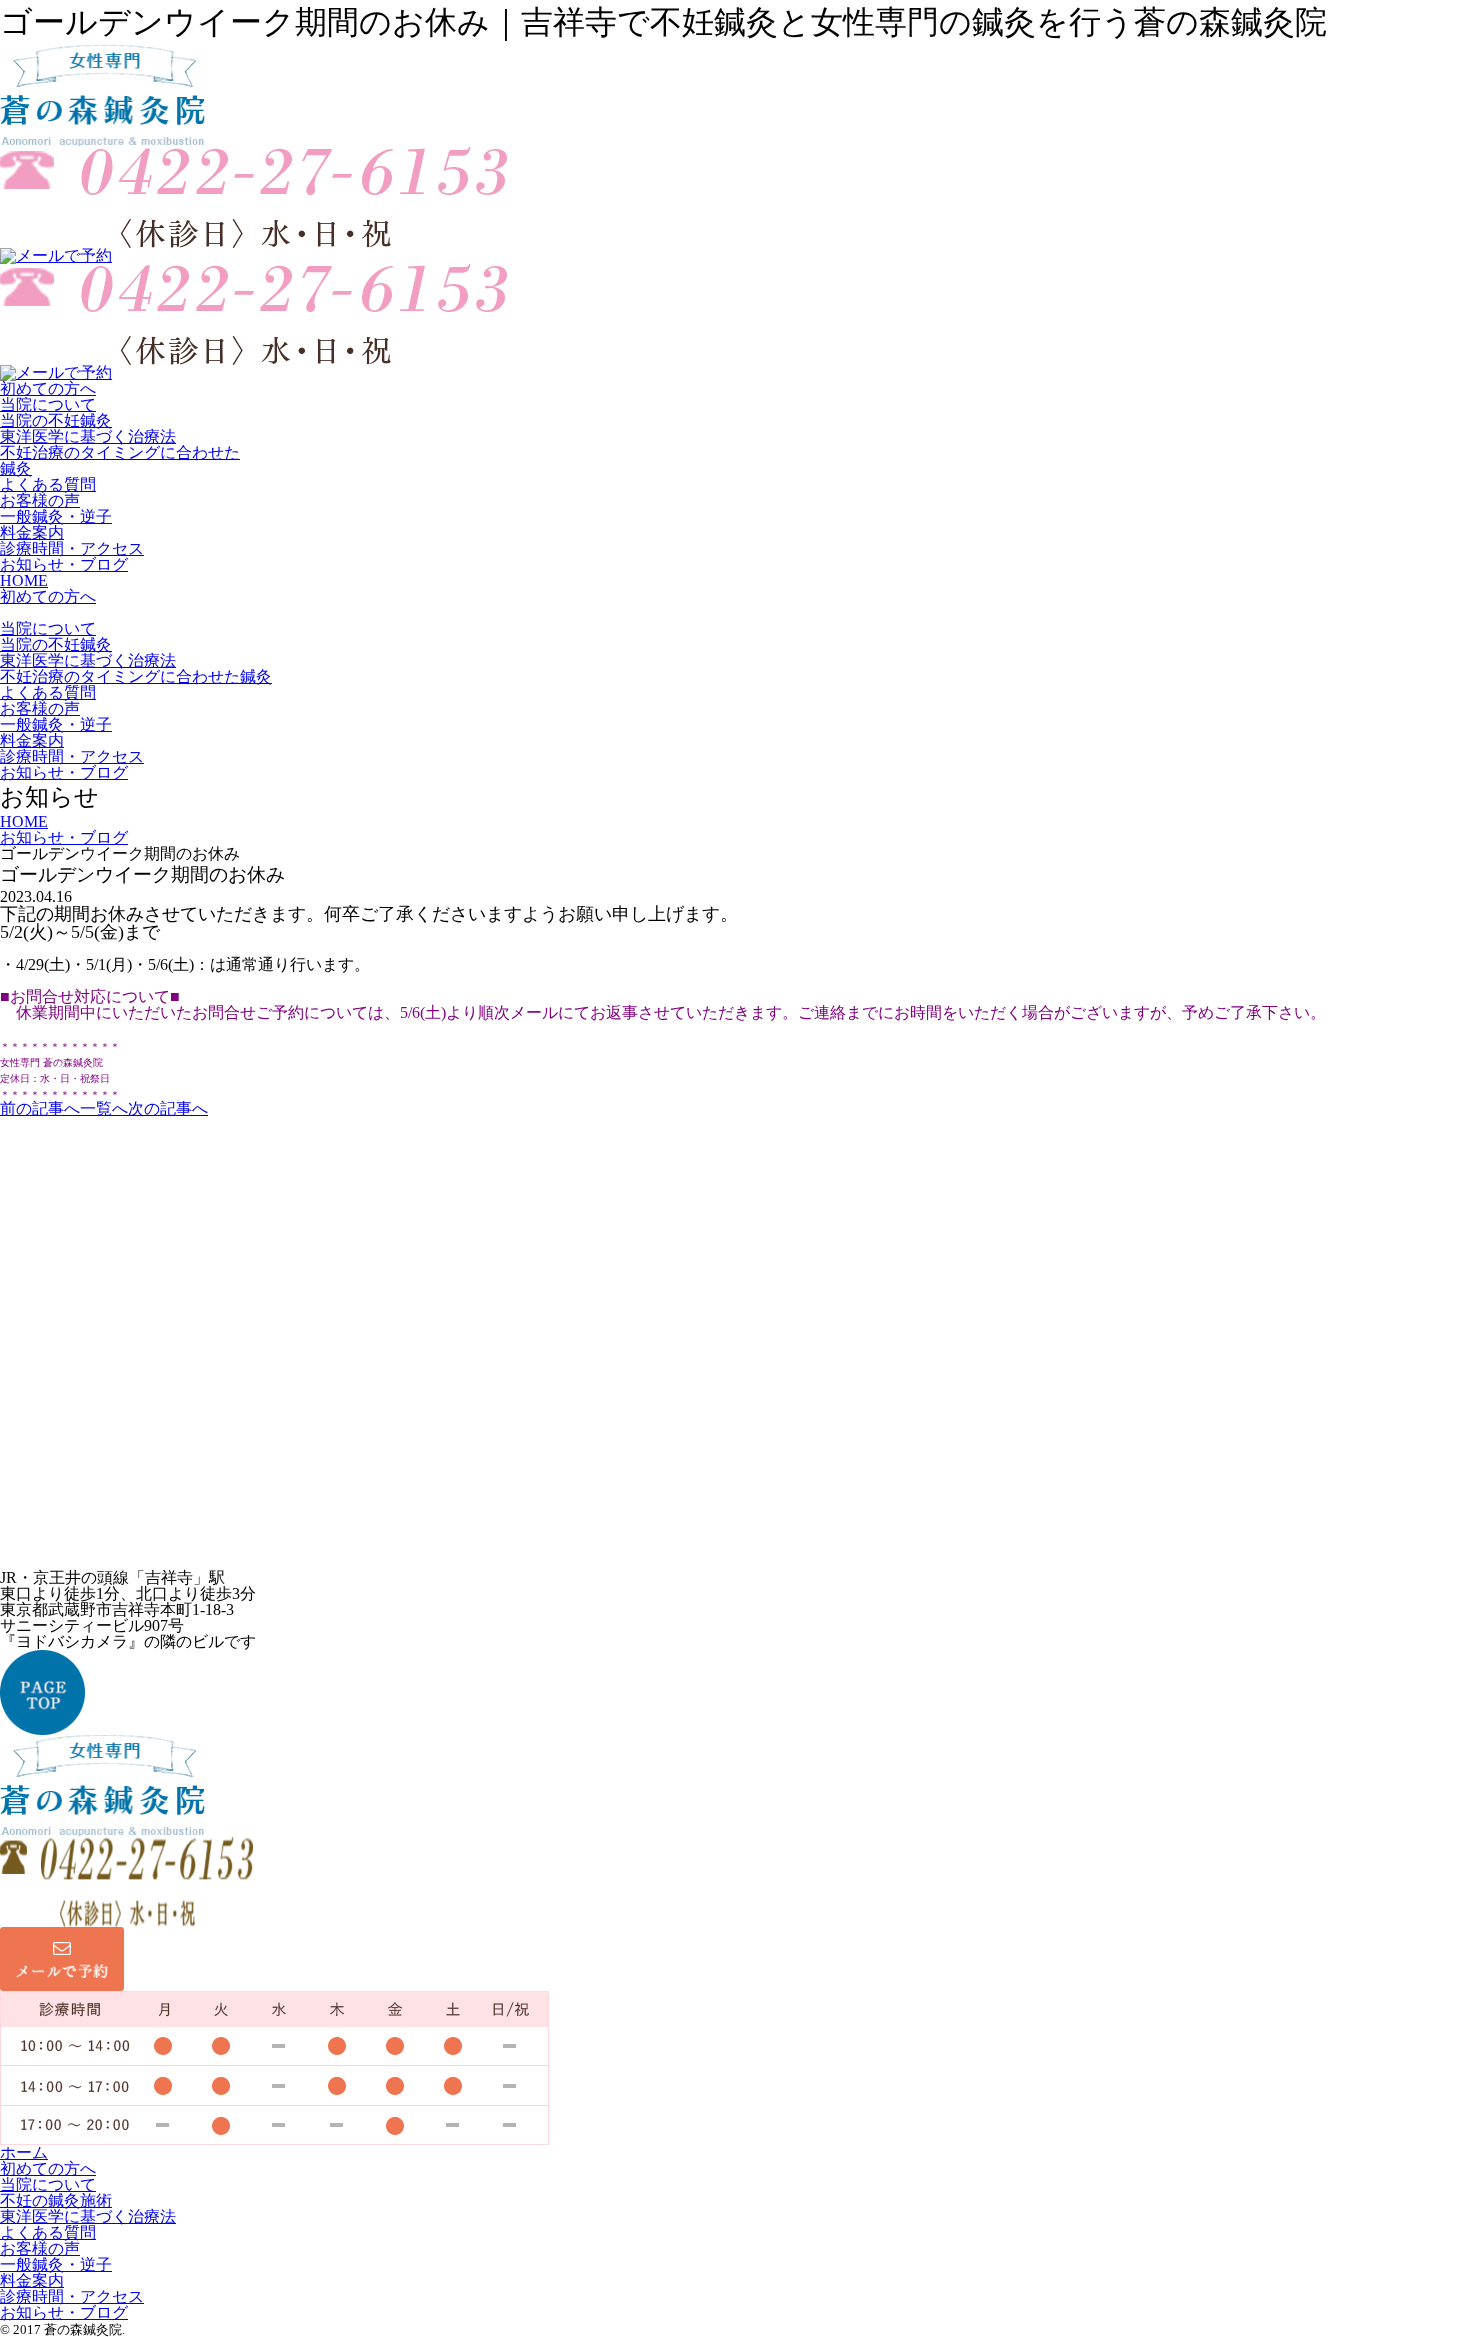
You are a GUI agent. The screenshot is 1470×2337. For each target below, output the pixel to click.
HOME (24, 580)
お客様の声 (40, 500)
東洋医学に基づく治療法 (88, 436)
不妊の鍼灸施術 (56, 2200)
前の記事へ (40, 1108)
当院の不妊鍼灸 (56, 420)
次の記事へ (168, 1108)
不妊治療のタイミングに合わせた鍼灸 (120, 460)
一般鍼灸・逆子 (56, 516)
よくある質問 (48, 484)
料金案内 (32, 532)
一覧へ (104, 1108)
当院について (48, 404)
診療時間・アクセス (72, 548)
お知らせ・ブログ (64, 564)
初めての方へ (48, 388)
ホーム (24, 2152)
